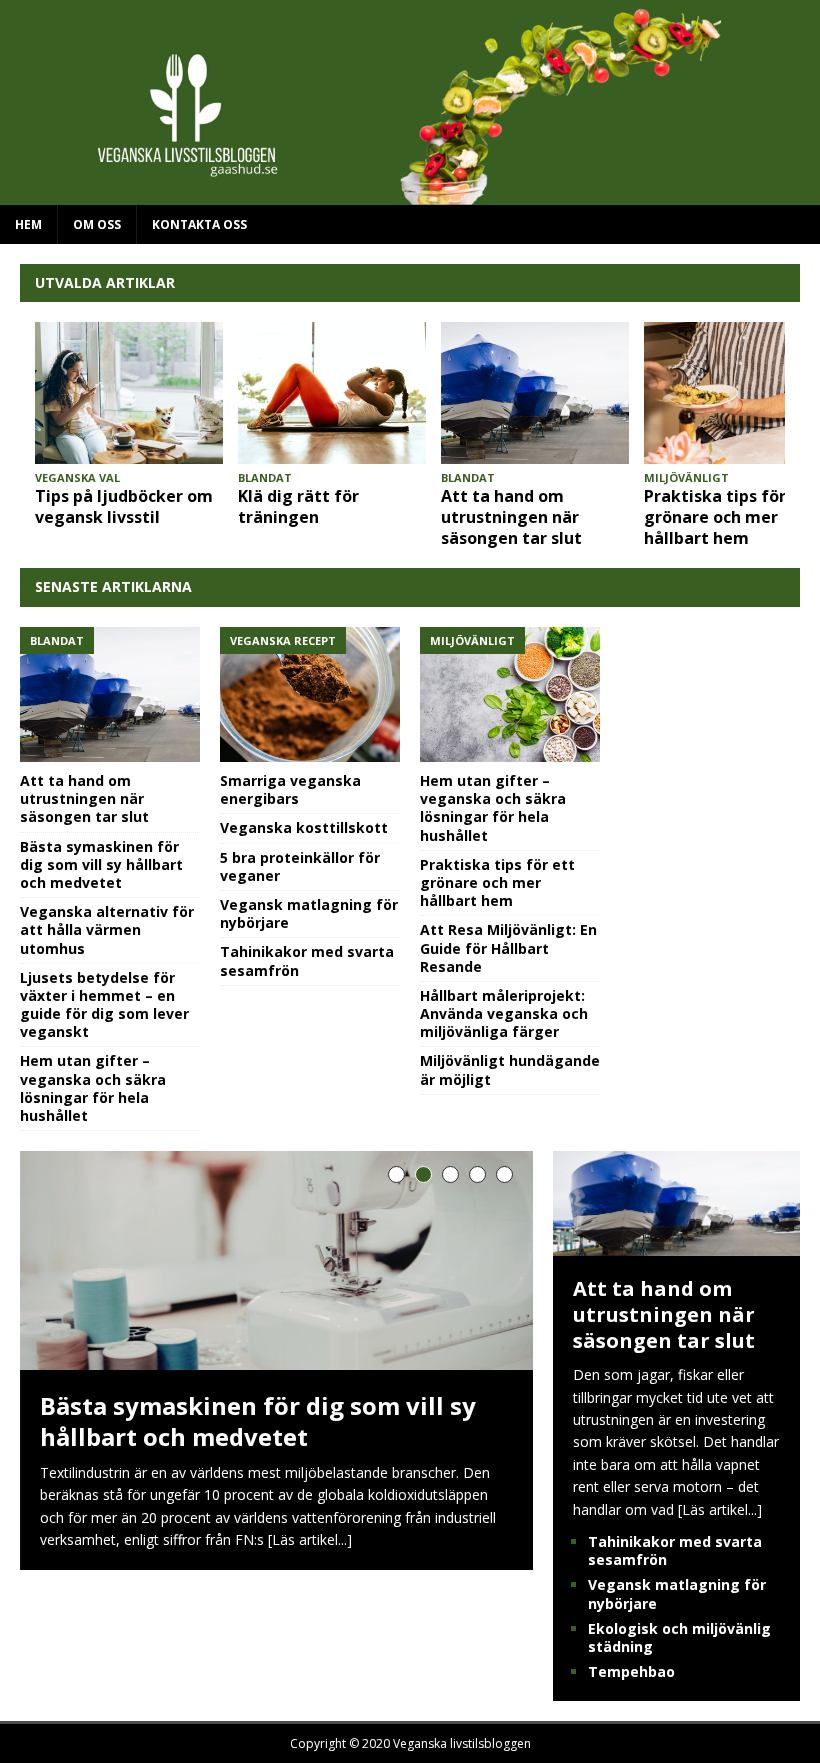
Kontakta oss (199, 224)
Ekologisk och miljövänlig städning (679, 1637)
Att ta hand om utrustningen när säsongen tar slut (511, 517)
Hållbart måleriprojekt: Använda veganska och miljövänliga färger (504, 1013)
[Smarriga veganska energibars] (310, 694)
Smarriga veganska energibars (290, 789)
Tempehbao (631, 1671)
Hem (28, 224)
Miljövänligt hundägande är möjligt (510, 1069)
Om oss (97, 224)
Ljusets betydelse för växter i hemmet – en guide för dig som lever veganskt (104, 1005)
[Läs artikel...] (310, 1539)
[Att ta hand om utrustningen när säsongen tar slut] (535, 392)
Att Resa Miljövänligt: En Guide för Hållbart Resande (508, 947)
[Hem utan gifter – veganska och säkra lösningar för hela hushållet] (510, 694)
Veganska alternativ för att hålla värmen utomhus (107, 929)
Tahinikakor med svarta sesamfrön (307, 960)
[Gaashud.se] (410, 193)
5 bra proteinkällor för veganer (300, 866)
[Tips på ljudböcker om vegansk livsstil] (129, 392)
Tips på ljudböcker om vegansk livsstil (124, 506)
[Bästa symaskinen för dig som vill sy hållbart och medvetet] (276, 1260)
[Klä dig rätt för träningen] (332, 392)
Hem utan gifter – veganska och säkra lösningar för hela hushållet (93, 1088)
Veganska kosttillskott (304, 827)
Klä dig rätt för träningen (298, 506)
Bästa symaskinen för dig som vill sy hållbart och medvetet (101, 864)
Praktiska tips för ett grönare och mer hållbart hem (730, 517)
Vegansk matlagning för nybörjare (309, 913)
